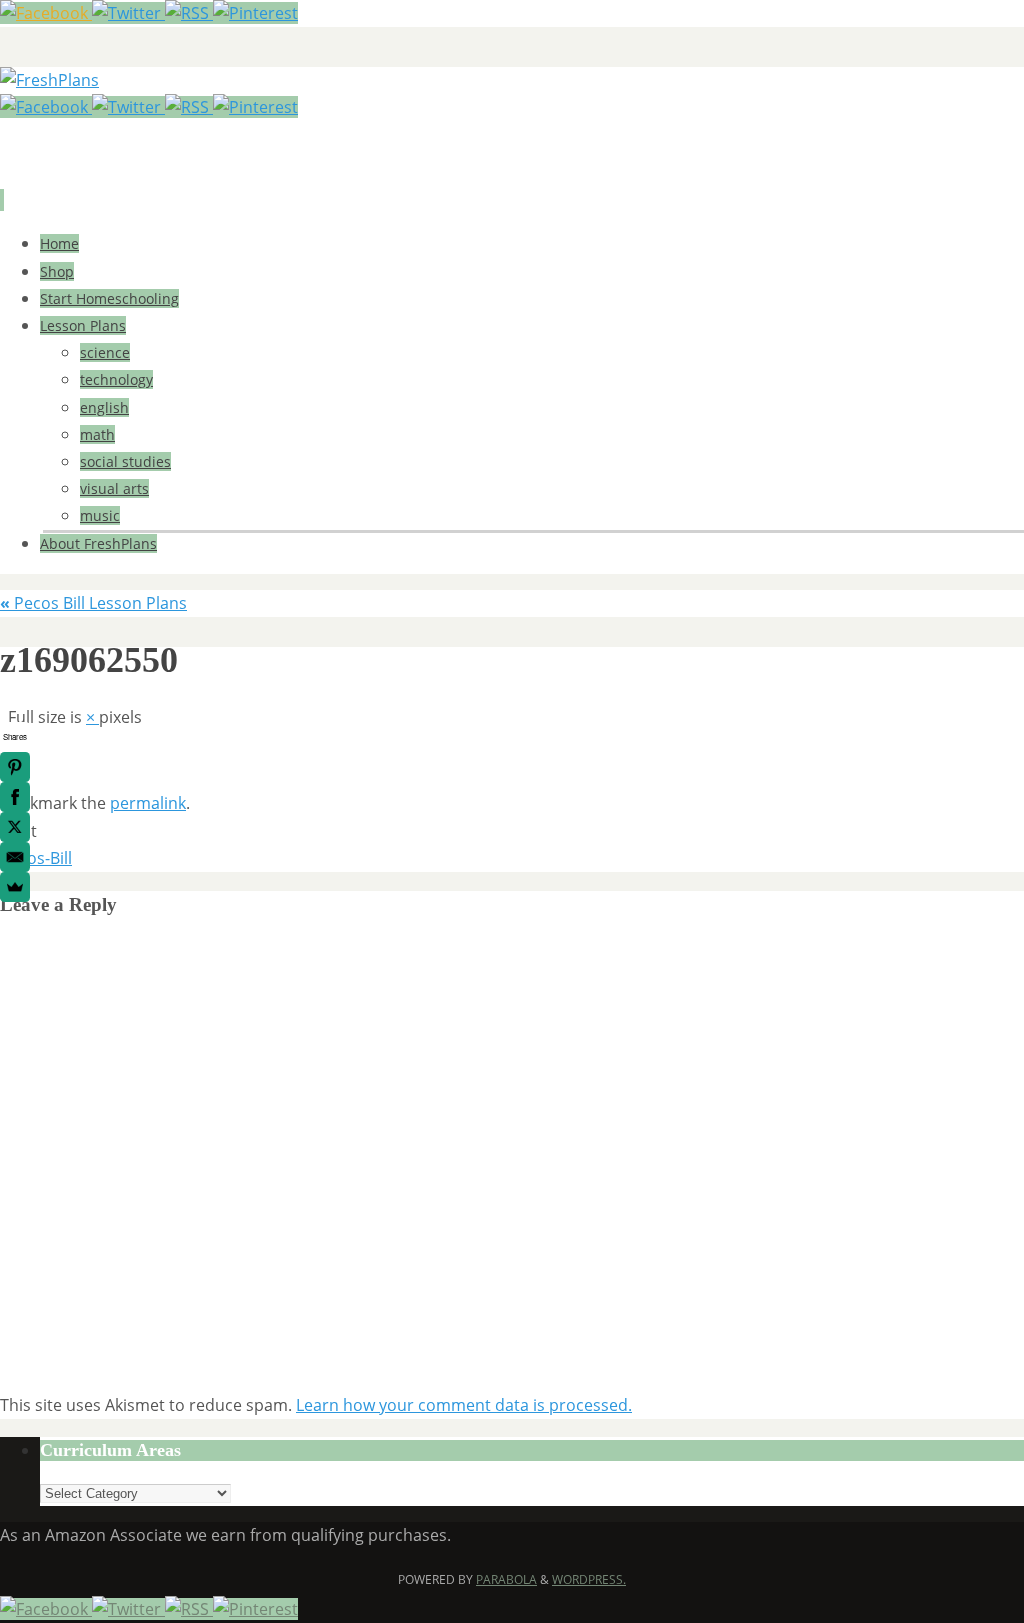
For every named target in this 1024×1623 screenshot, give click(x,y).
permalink (148, 803)
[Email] (15, 857)
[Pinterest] (255, 13)
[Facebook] (46, 13)
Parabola (506, 1579)
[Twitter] (128, 13)
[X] (15, 827)
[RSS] (189, 13)
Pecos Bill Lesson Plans (93, 603)
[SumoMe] (15, 887)
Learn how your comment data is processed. (464, 1405)
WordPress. (589, 1579)
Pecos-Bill (36, 858)
